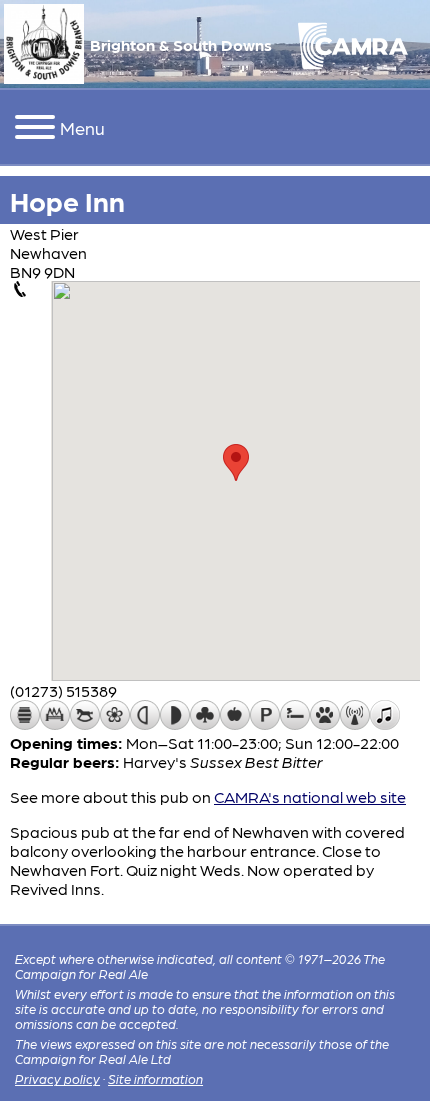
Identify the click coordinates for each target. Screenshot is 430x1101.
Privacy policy (57, 1078)
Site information (155, 1078)
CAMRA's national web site (310, 796)
